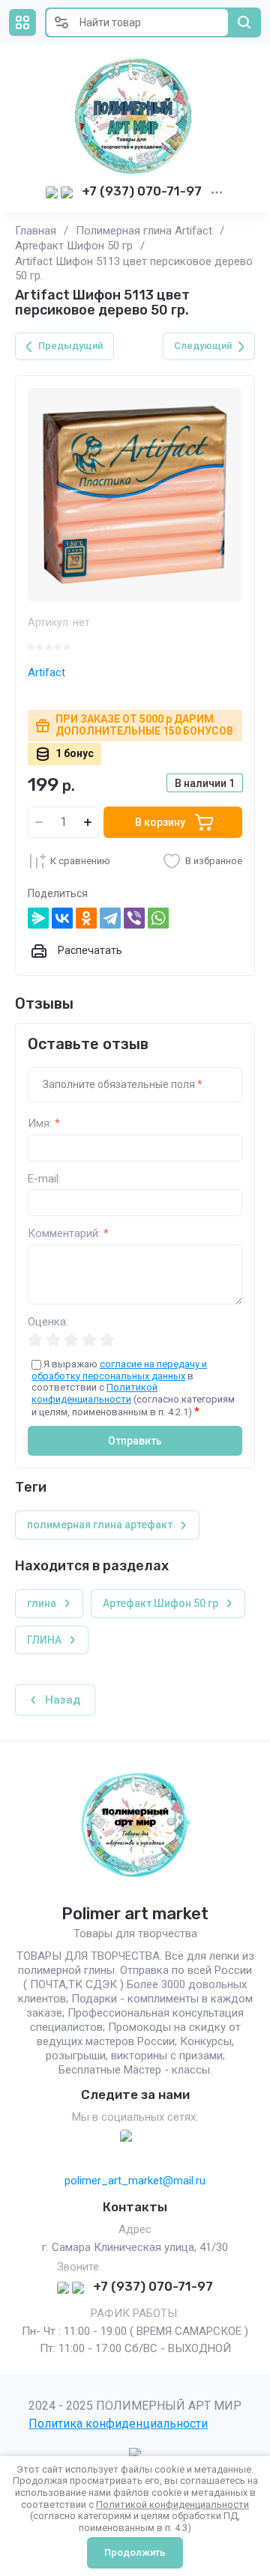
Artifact (46, 672)
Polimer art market (135, 1914)
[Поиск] (244, 22)
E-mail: (44, 1179)
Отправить (135, 1441)
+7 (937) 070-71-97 (142, 191)
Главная (36, 231)
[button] (22, 22)
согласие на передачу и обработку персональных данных (119, 1370)
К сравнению (80, 861)
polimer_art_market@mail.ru (135, 2181)
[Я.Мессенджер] (38, 918)
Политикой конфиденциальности (94, 1393)
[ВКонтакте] (62, 918)
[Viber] (134, 918)
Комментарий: (68, 1234)
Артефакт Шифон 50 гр (74, 246)
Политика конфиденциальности (118, 2424)
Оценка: (48, 1322)
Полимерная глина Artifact (144, 231)
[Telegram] (110, 918)
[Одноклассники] (86, 918)
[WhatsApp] (158, 918)
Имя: (44, 1124)
